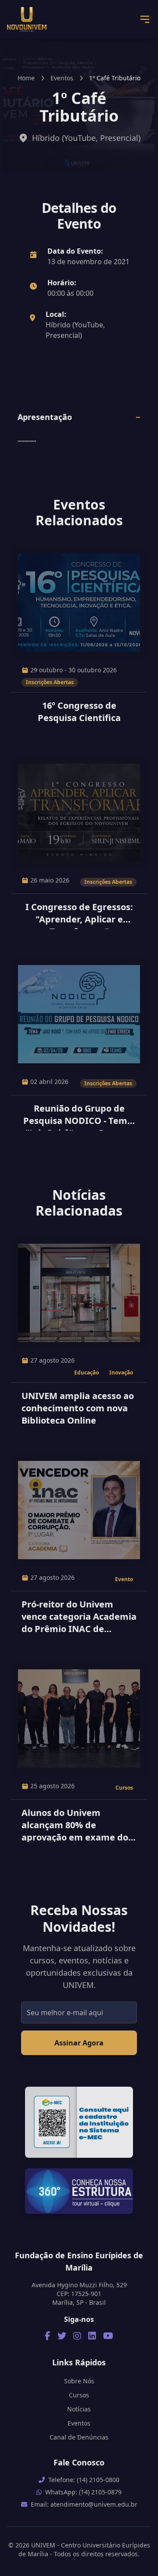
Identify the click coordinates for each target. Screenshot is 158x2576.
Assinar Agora (79, 2043)
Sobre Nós (79, 2381)
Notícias (79, 2409)
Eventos (62, 78)
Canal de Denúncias (79, 2437)
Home (26, 78)
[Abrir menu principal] (145, 19)
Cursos (79, 2395)
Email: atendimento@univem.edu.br (84, 2504)
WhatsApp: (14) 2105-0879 (83, 2492)
